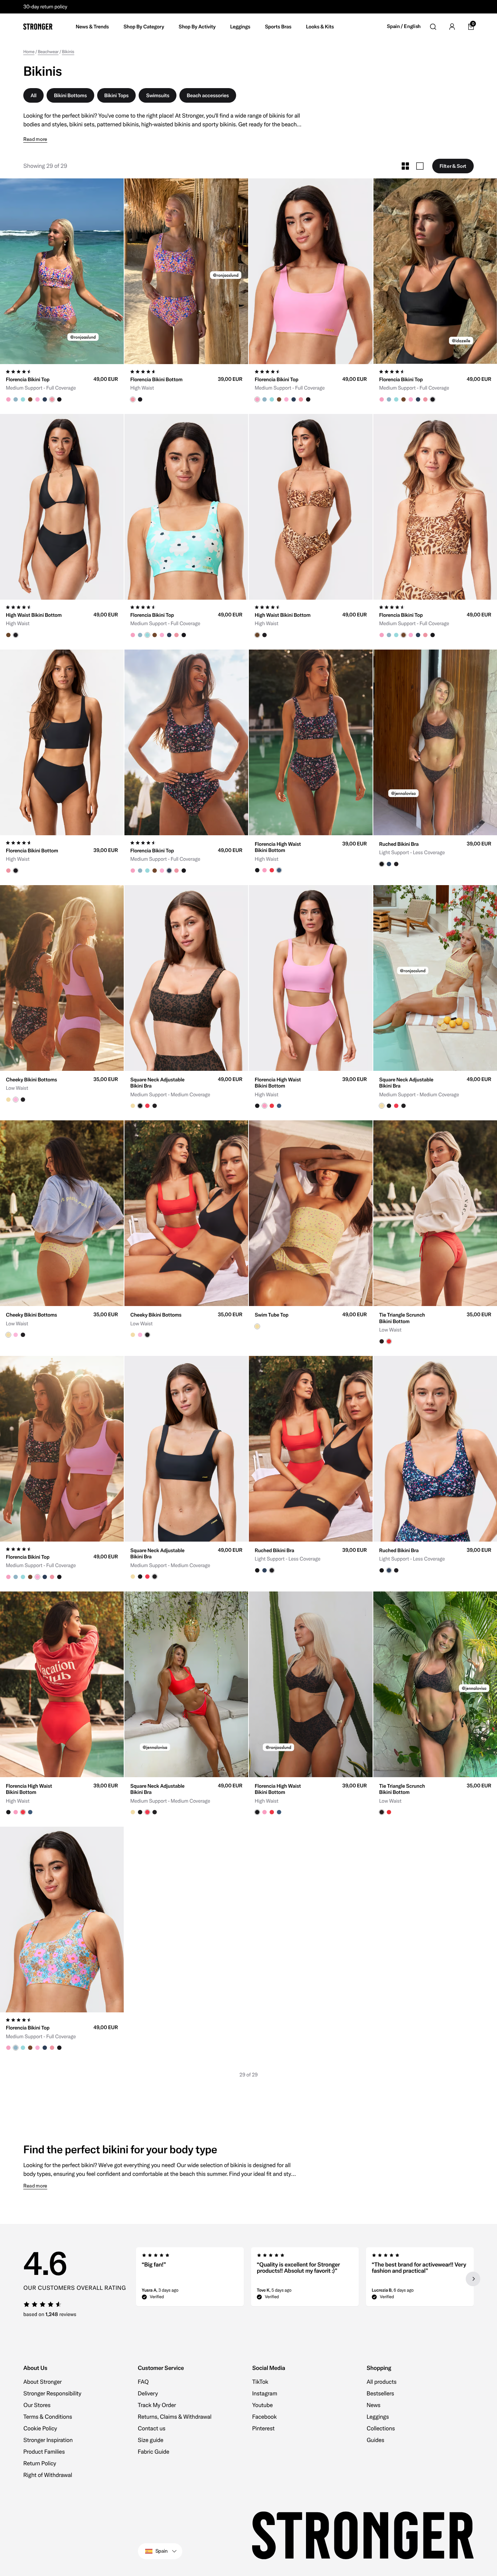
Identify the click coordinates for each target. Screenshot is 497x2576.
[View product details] (62, 383)
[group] (62, 271)
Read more (35, 139)
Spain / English (404, 26)
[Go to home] (38, 27)
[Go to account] (452, 27)
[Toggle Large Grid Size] (420, 166)
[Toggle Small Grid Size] (405, 166)
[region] (305, 2279)
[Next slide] (473, 2279)
